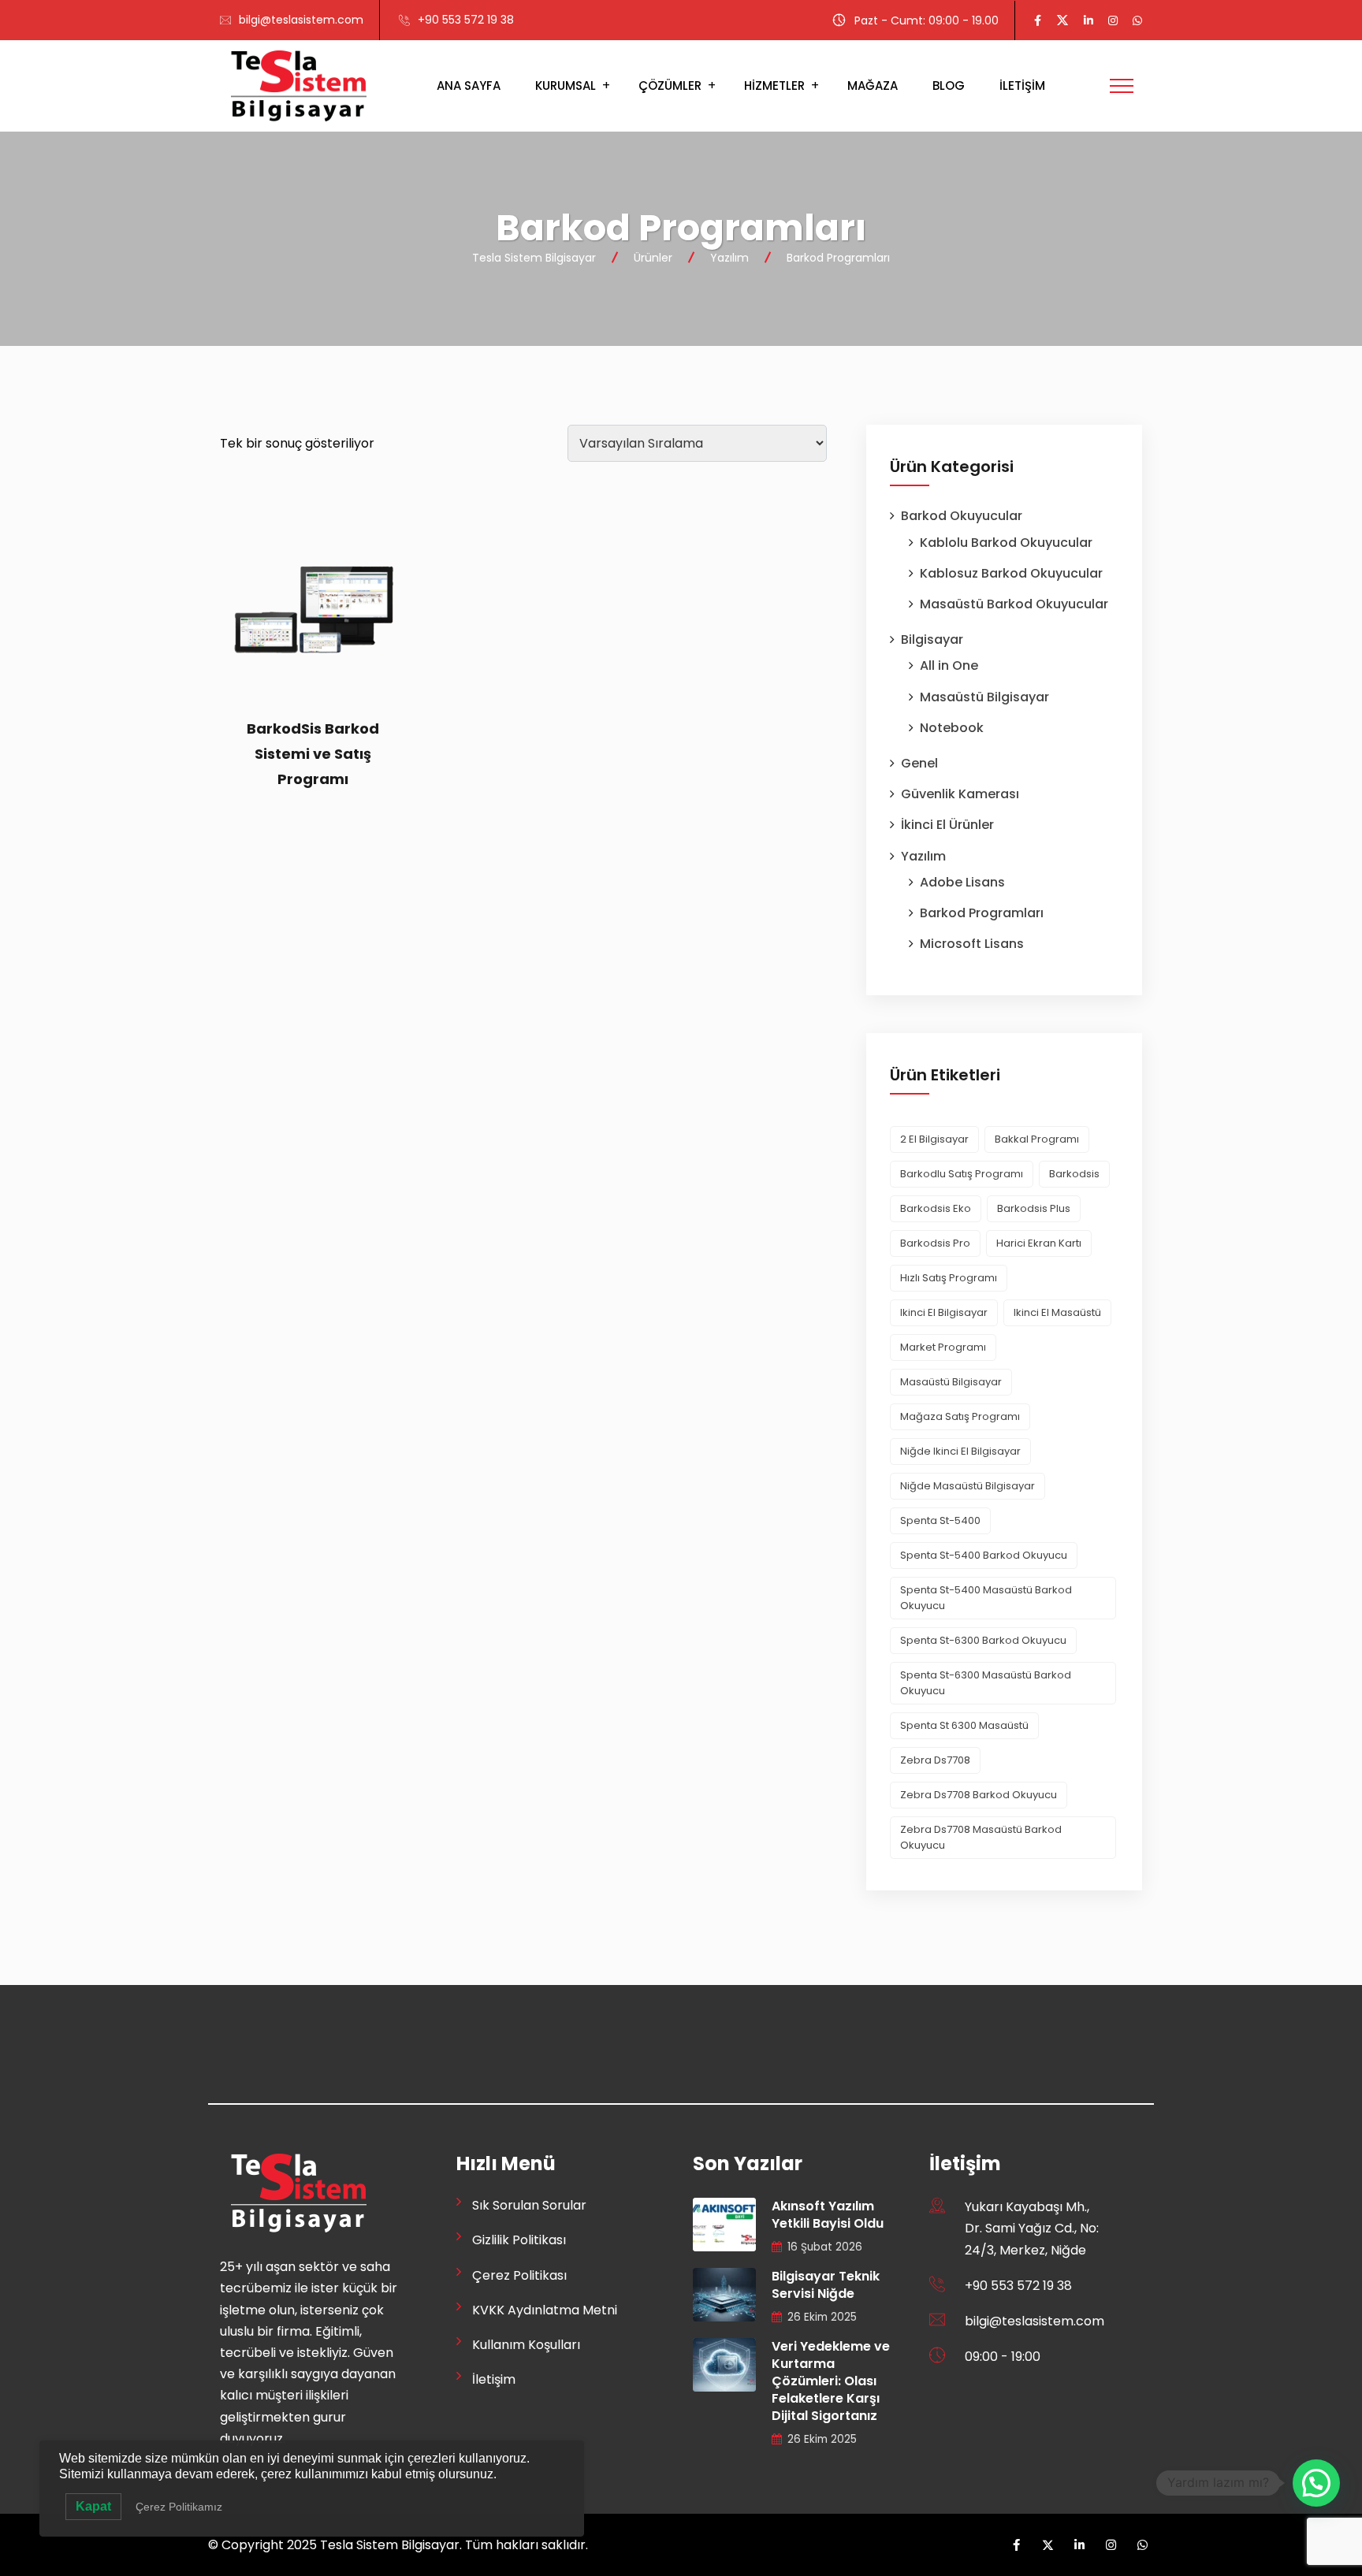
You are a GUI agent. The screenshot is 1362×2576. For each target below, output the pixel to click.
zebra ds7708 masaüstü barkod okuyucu (981, 1837)
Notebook (952, 728)
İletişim (1022, 85)
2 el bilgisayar (934, 1139)
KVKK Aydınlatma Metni (545, 2310)
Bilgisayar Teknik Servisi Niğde (826, 2285)
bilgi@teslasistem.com (301, 20)
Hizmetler (774, 85)
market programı (943, 1347)
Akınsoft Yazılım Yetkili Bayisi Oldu (828, 2215)
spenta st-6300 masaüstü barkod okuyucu (986, 1683)
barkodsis (1074, 1174)
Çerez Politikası (519, 2275)
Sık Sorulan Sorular (529, 2205)
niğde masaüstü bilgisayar (968, 1486)
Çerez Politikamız (179, 2507)
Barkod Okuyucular (962, 516)
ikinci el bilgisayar (944, 1312)
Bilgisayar (932, 639)
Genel (919, 763)
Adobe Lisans (962, 882)
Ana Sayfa (469, 85)
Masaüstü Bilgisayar (984, 697)
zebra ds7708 (935, 1760)
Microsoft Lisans (972, 944)
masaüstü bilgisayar (951, 1382)
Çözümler (670, 85)
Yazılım (923, 856)
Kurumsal (566, 85)
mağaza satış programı (960, 1416)
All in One (949, 665)
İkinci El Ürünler (947, 825)
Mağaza (873, 85)
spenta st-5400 (940, 1520)
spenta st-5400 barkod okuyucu (984, 1555)
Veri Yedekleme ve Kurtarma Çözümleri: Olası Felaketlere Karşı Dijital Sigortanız (831, 2381)
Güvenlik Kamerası (960, 794)
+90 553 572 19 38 (466, 20)
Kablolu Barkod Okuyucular (1006, 543)
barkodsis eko (936, 1208)
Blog (949, 85)
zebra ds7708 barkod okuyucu (979, 1795)
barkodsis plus (1034, 1208)
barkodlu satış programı (962, 1174)
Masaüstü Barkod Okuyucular (1014, 604)
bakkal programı (1037, 1139)
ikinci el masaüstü (1057, 1312)
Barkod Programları (982, 913)
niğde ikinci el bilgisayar (960, 1451)
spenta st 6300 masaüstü (964, 1725)
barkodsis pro (935, 1243)
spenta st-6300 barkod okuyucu (983, 1640)
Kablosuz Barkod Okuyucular (1011, 573)
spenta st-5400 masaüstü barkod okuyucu (986, 1598)
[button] (1316, 2483)
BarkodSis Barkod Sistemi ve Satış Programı (313, 754)
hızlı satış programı (949, 1278)
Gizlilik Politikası (519, 2240)
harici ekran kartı (1039, 1243)
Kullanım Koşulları (526, 2345)
